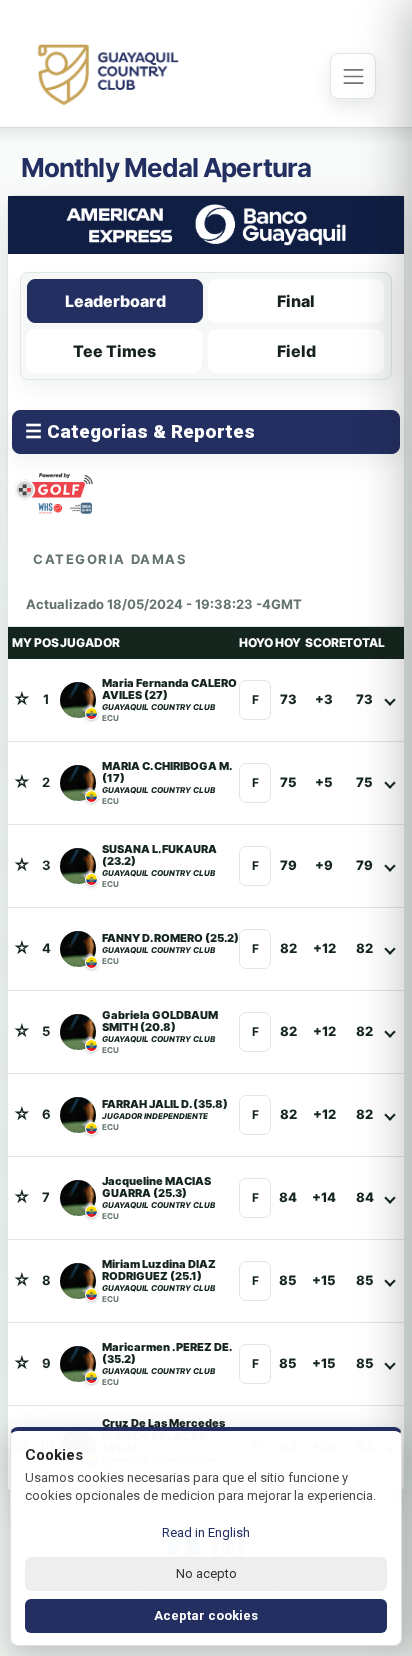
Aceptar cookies (206, 1615)
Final (296, 301)
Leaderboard (115, 301)
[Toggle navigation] (353, 76)
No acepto (206, 1573)
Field (296, 351)
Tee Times (114, 351)
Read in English (206, 1532)
